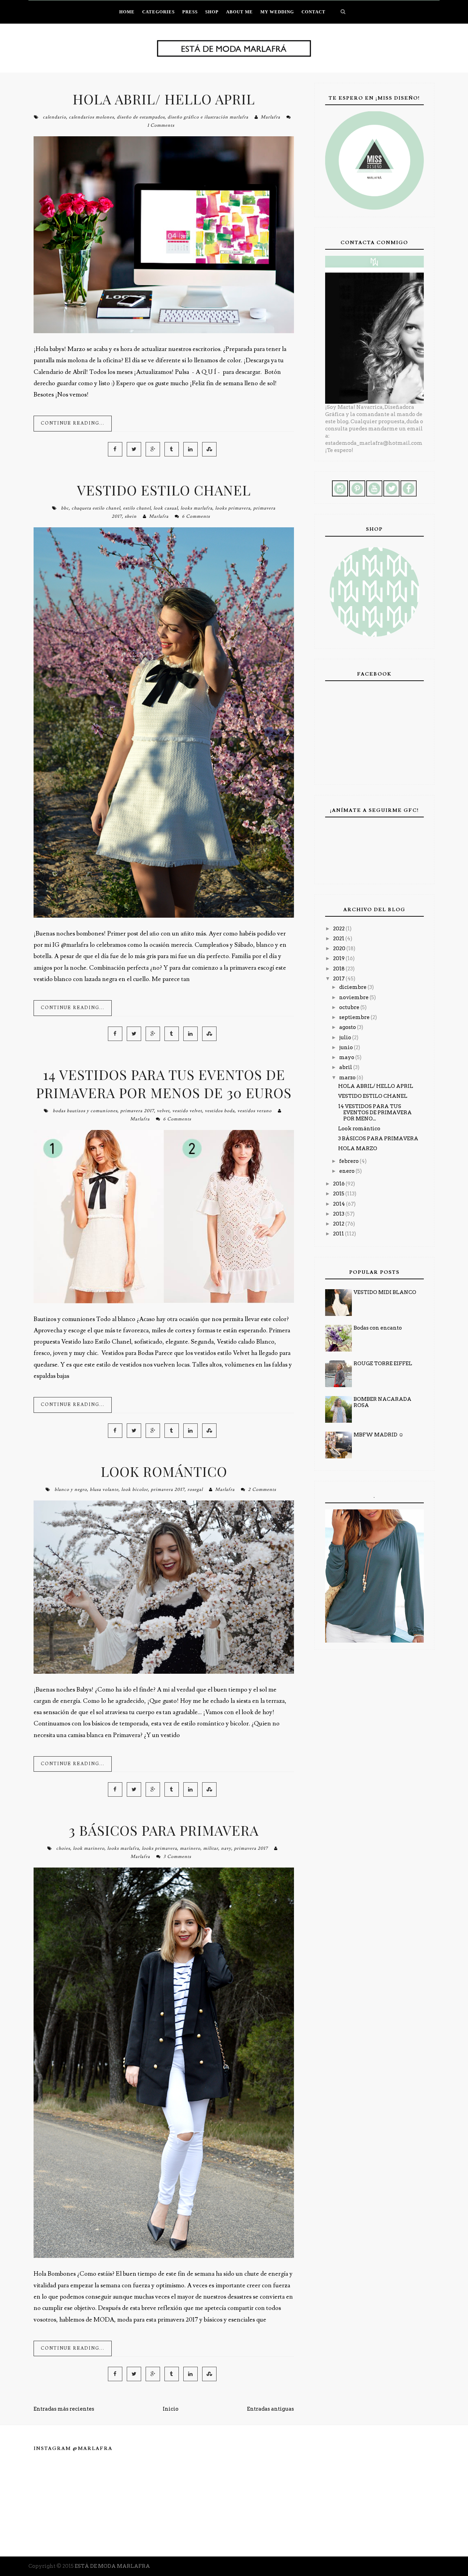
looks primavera (233, 508)
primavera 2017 (137, 1111)
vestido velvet (187, 1111)
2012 (339, 1224)
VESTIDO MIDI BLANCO (385, 1292)
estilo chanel (137, 508)
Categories (158, 12)
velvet (163, 1111)
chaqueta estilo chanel (96, 508)
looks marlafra (196, 508)
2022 (339, 929)
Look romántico (164, 1471)
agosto (348, 1027)
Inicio (171, 2409)
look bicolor (135, 1490)
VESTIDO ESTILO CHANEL (164, 490)
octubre (350, 1007)
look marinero (89, 1848)
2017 (339, 979)
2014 (340, 1204)
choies (63, 1848)
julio (346, 1038)
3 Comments (177, 1857)
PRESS (190, 12)
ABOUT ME (239, 12)
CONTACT (313, 12)
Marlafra (270, 117)
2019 (339, 958)
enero (347, 1171)
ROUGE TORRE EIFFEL (383, 1364)
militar (211, 1848)
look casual (166, 508)
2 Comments (262, 1490)
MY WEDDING (277, 12)
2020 (340, 948)
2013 (339, 1214)
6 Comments (196, 516)
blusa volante (104, 1490)
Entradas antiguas (270, 2409)
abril (346, 1067)
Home (127, 12)
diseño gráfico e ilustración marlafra (208, 117)
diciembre (353, 987)
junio (347, 1047)
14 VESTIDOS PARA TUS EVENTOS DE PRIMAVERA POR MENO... (375, 1113)
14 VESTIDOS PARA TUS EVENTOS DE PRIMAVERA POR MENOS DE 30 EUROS (164, 1083)
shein (131, 516)
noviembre (354, 997)
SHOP (212, 12)
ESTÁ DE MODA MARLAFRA (112, 2566)
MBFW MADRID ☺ (379, 1435)
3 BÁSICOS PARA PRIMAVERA (164, 1830)
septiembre (355, 1017)
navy (226, 1848)
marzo (348, 1078)
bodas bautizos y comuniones (85, 1111)
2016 (339, 1184)
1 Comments (161, 125)
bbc (65, 508)
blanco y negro (71, 1490)
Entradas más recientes (64, 2409)
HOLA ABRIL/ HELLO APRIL (164, 99)
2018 (339, 969)
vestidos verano (255, 1111)
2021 (339, 939)
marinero (190, 1848)
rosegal (195, 1490)
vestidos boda (220, 1111)
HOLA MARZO (358, 1148)
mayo (347, 1057)
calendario (54, 117)
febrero (349, 1161)
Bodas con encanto (378, 1328)
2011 (339, 1234)
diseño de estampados (141, 117)
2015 (339, 1194)
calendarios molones (91, 117)
